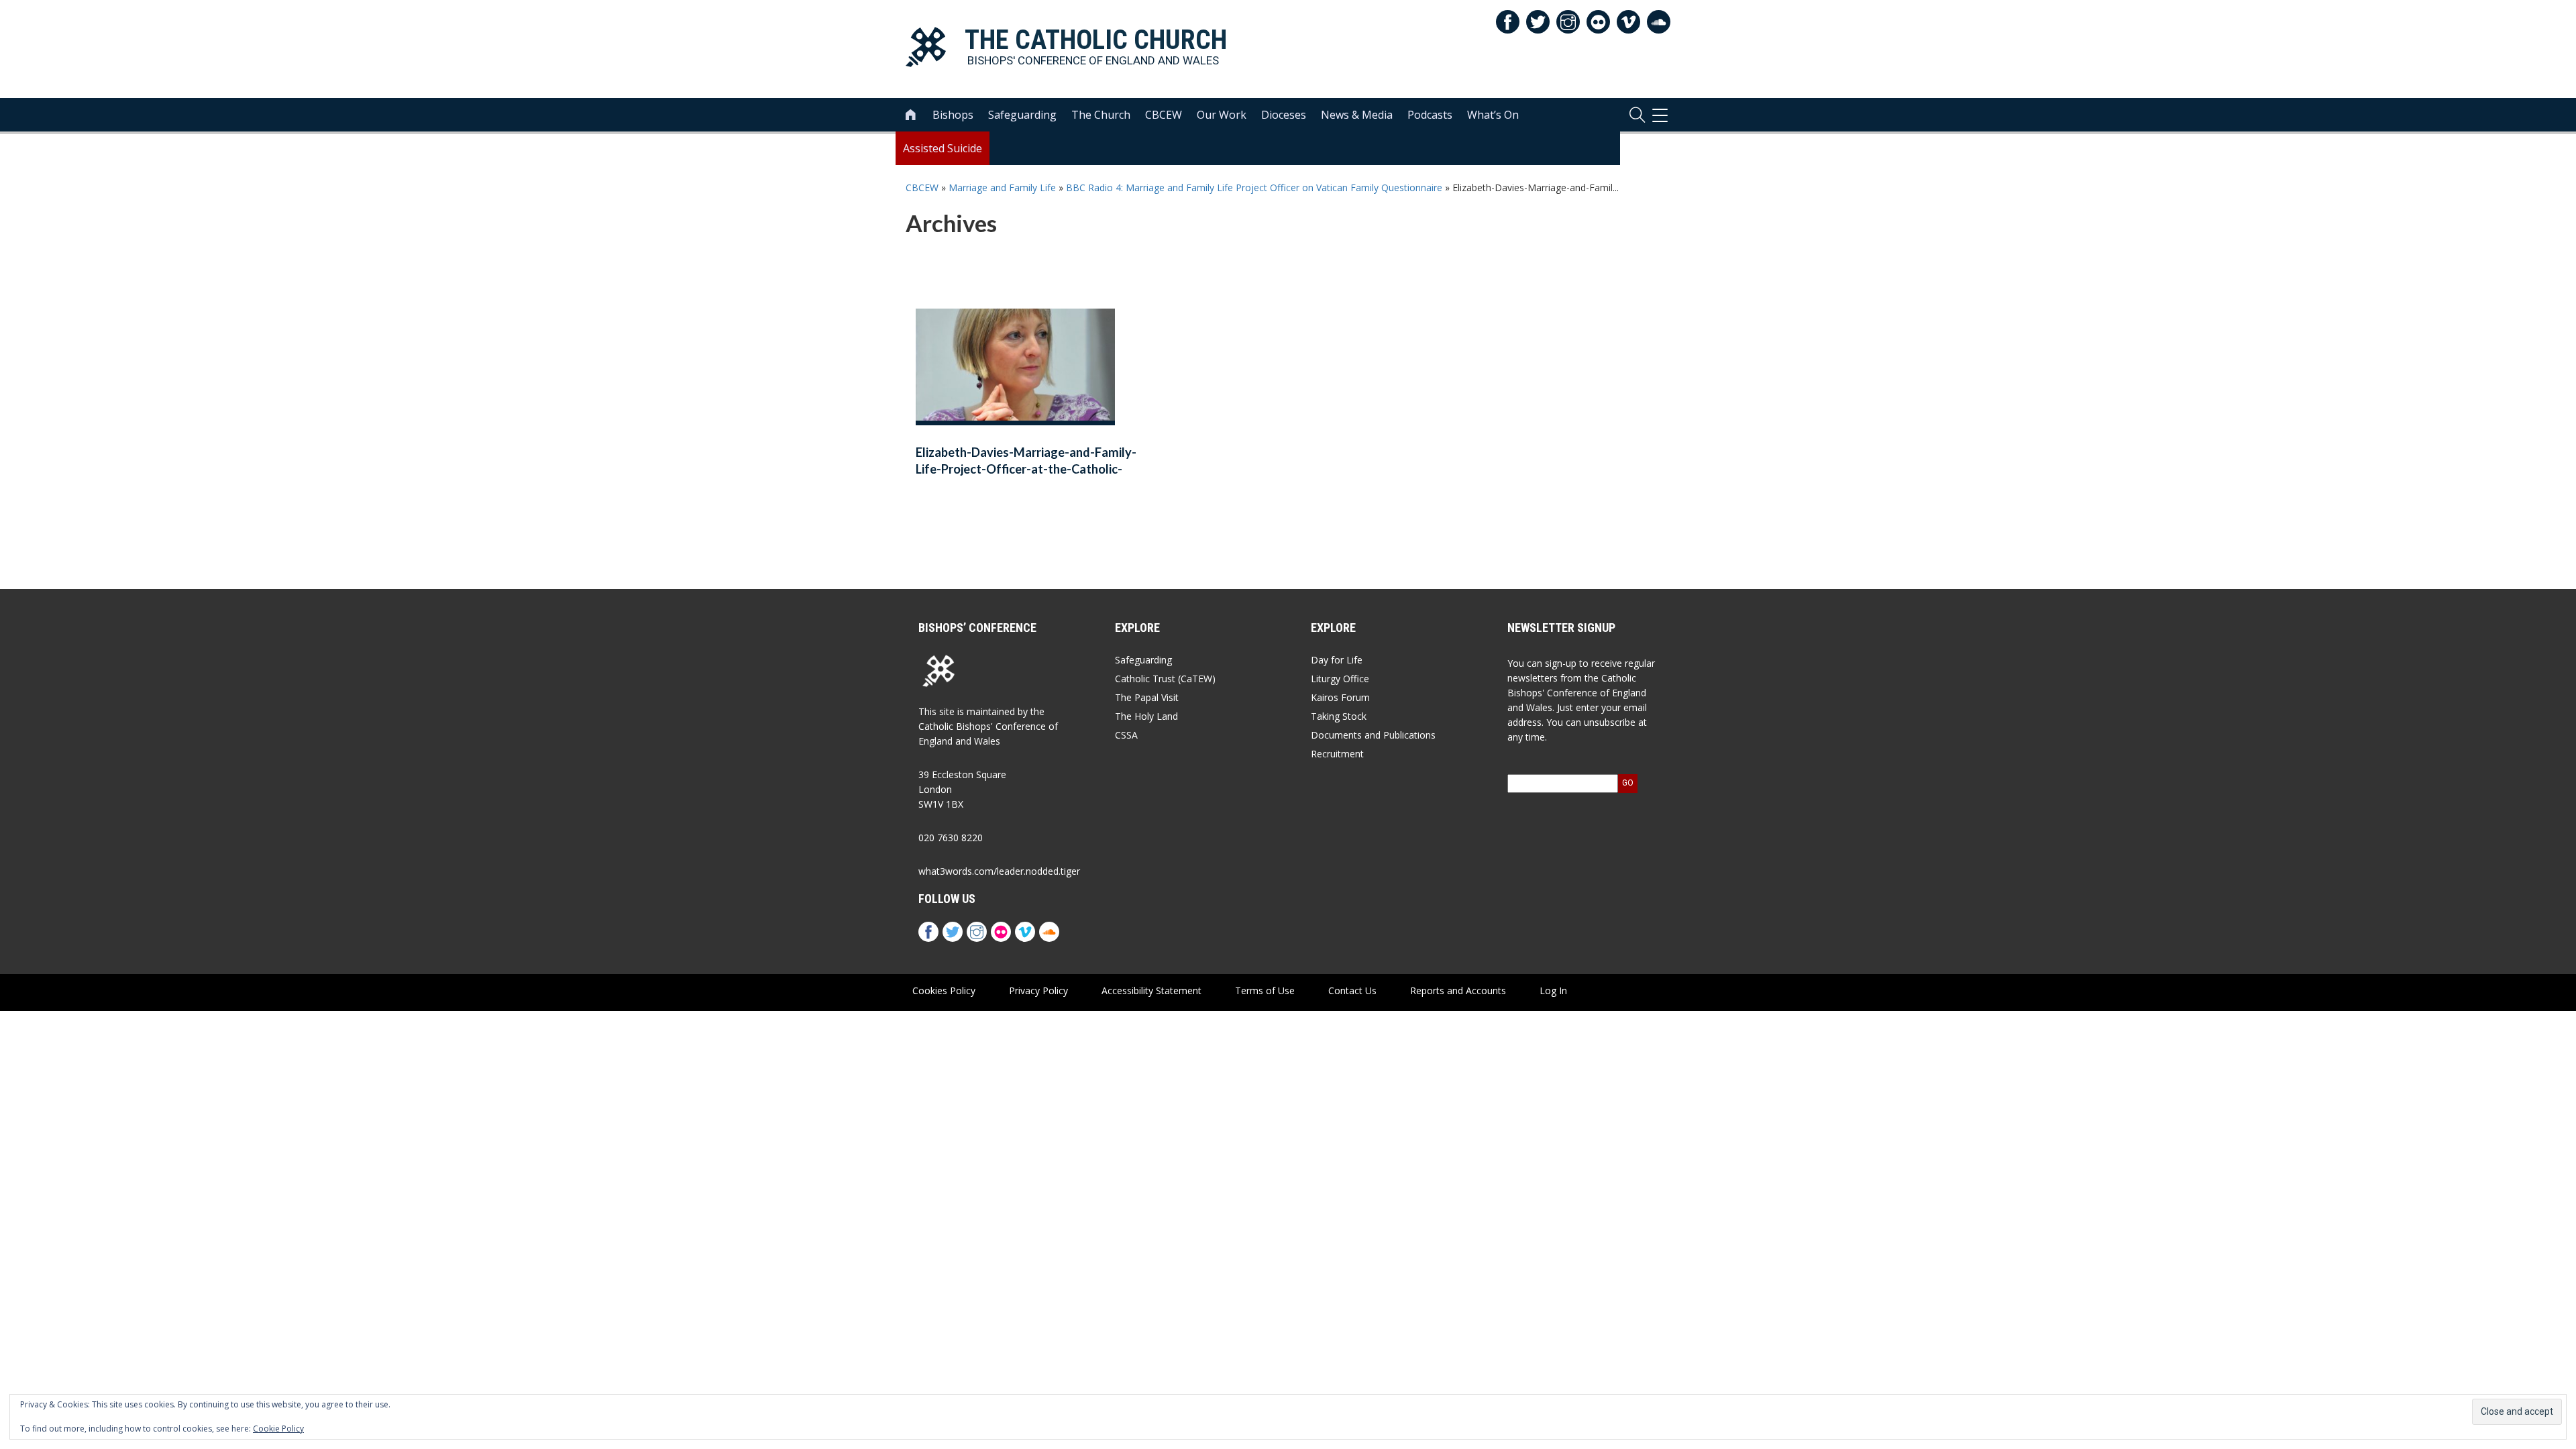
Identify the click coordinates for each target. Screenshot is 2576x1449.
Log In (1553, 990)
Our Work (1222, 115)
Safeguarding (1022, 115)
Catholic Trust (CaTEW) (1165, 679)
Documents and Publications (1373, 735)
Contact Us (1352, 990)
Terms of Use (1265, 990)
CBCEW (1164, 115)
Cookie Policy (278, 1429)
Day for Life (1337, 660)
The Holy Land (1146, 716)
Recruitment (1337, 754)
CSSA (1126, 735)
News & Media (1357, 115)
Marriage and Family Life (1002, 187)
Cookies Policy (944, 990)
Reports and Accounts (1458, 990)
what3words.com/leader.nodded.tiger (999, 871)
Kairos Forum (1340, 697)
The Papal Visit (1147, 697)
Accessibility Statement (1151, 990)
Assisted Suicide (943, 148)
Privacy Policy (1038, 990)
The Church (1101, 115)
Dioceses (1284, 115)
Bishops (953, 115)
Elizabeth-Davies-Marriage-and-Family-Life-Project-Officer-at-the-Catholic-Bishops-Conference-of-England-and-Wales (1026, 470)
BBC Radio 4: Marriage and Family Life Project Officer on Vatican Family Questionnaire (1254, 187)
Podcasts (1430, 115)
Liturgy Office (1340, 679)
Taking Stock (1339, 716)
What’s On (1493, 115)
